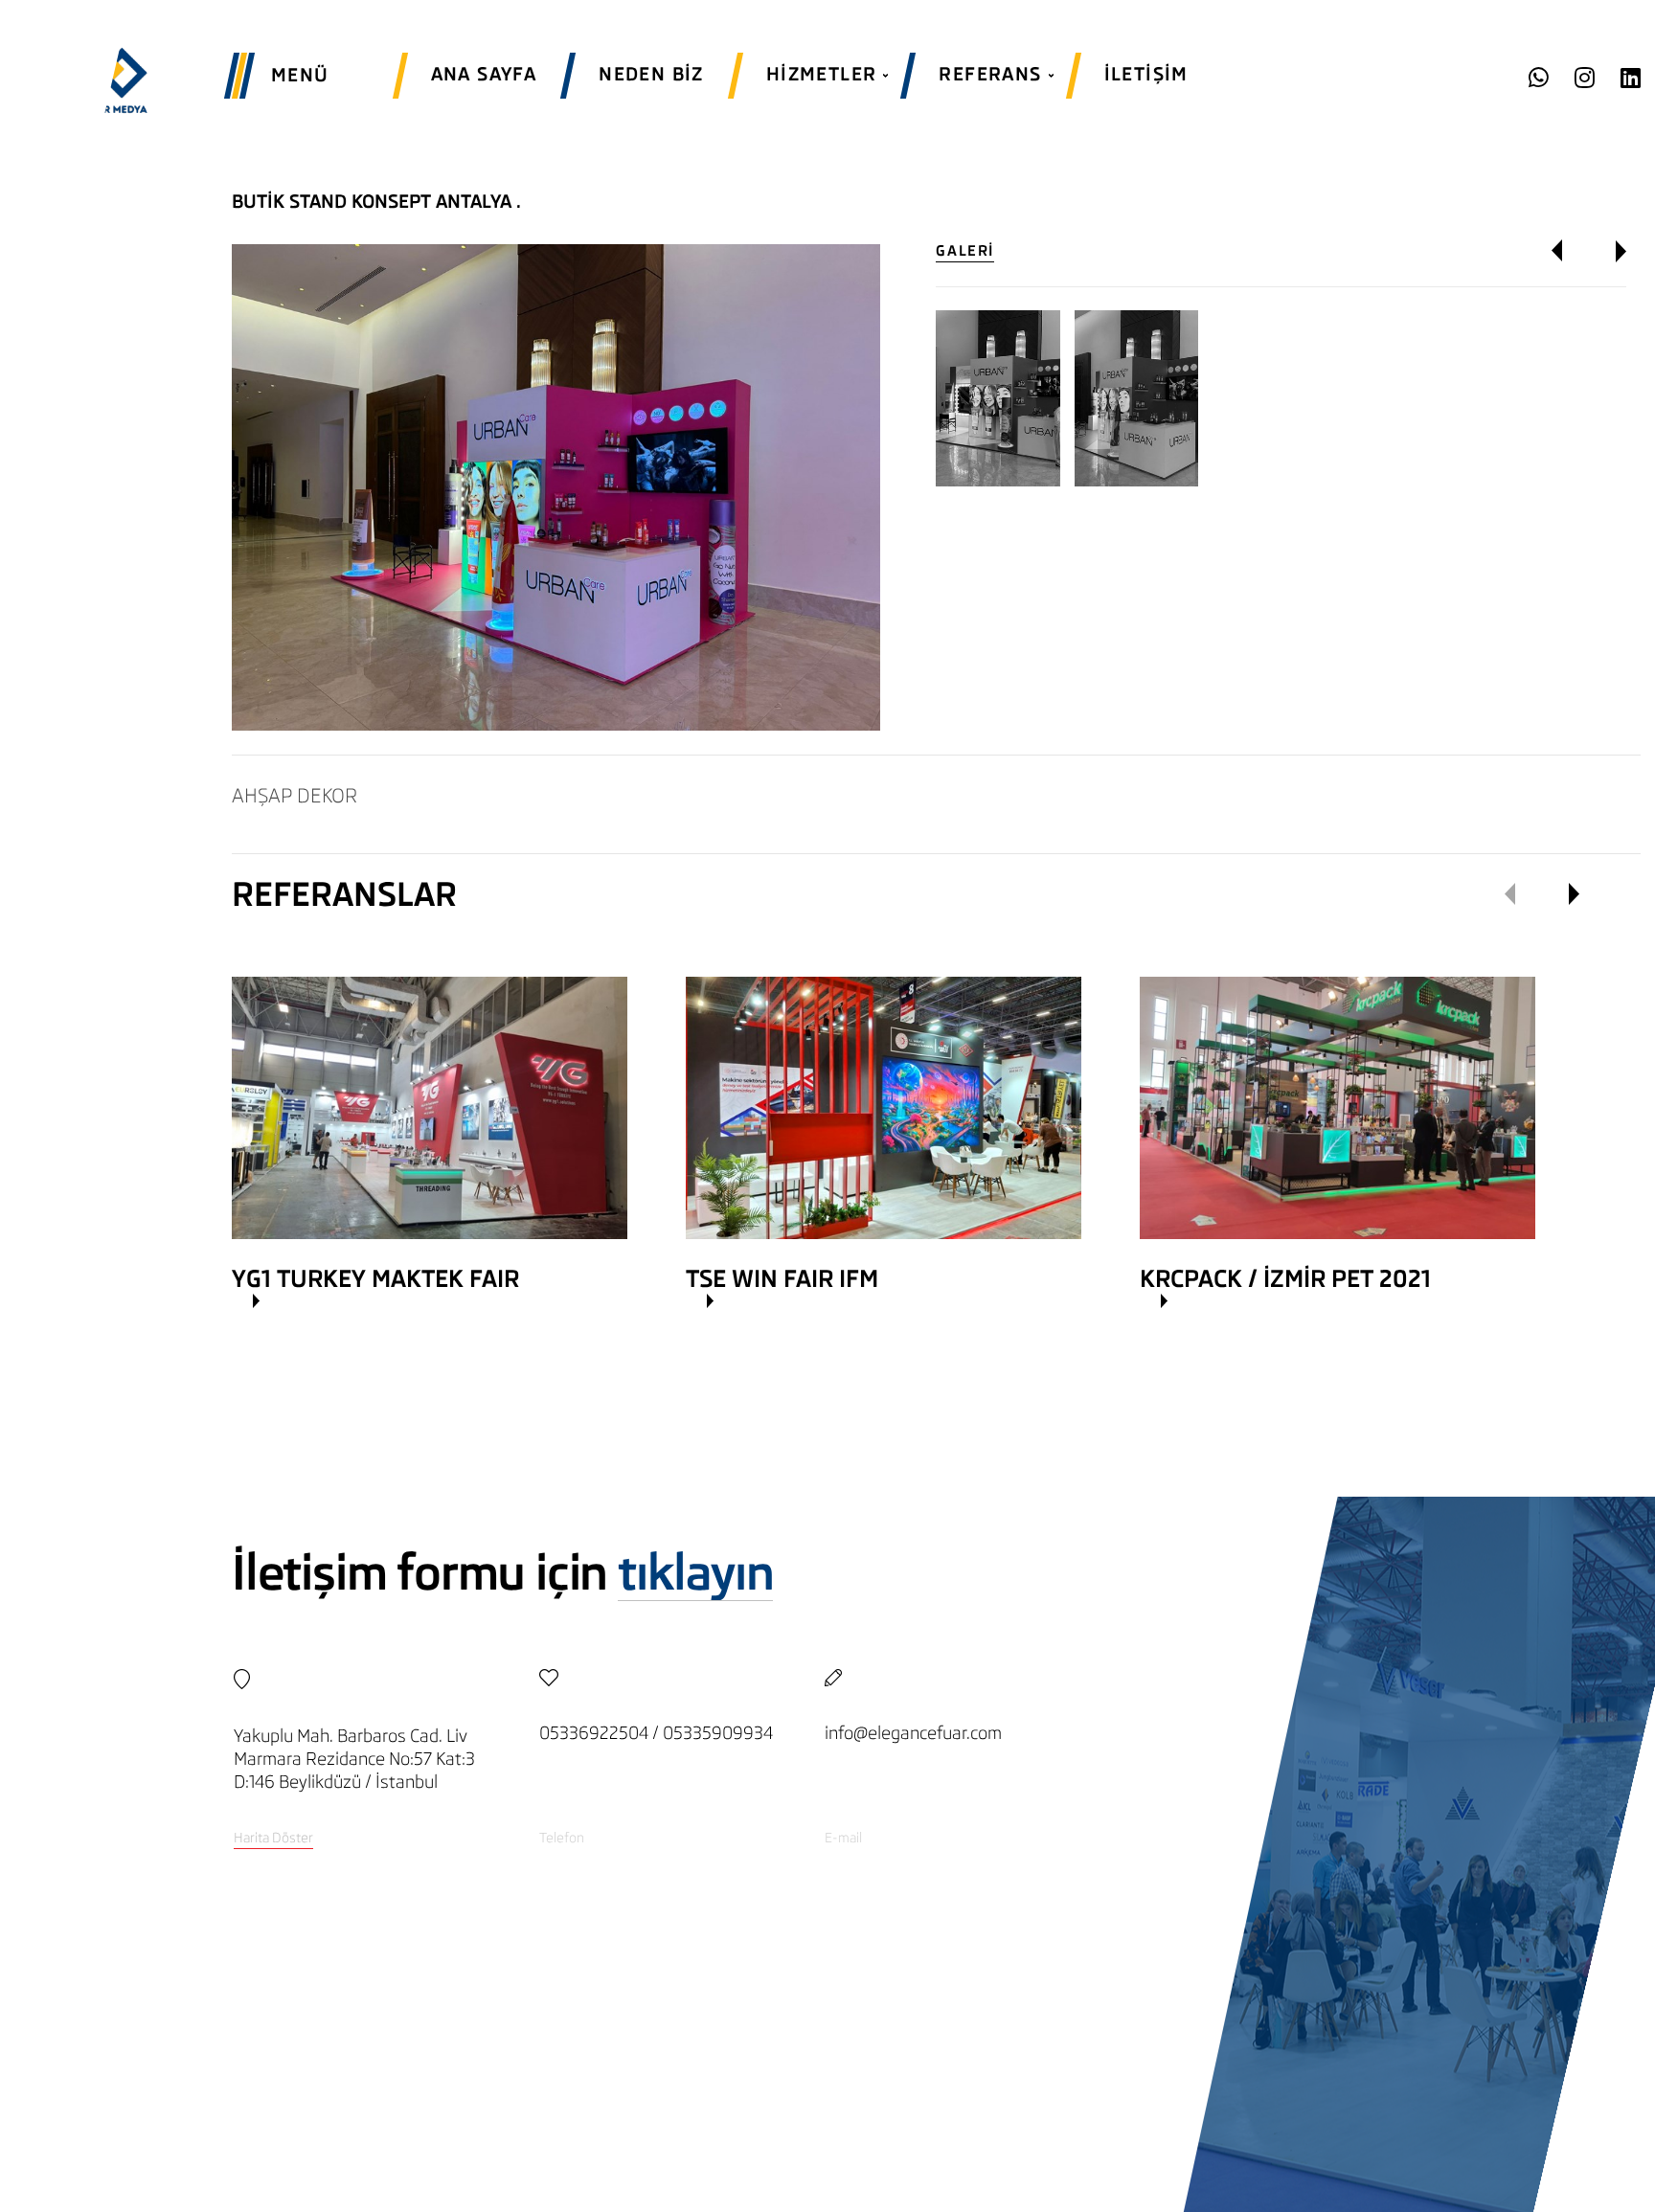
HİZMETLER (822, 74)
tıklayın (695, 1573)
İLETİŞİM (1146, 74)
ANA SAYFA (484, 74)
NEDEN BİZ (651, 74)
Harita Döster (273, 1838)
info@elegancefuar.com (913, 1733)
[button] (1570, 251)
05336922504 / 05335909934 (656, 1733)
